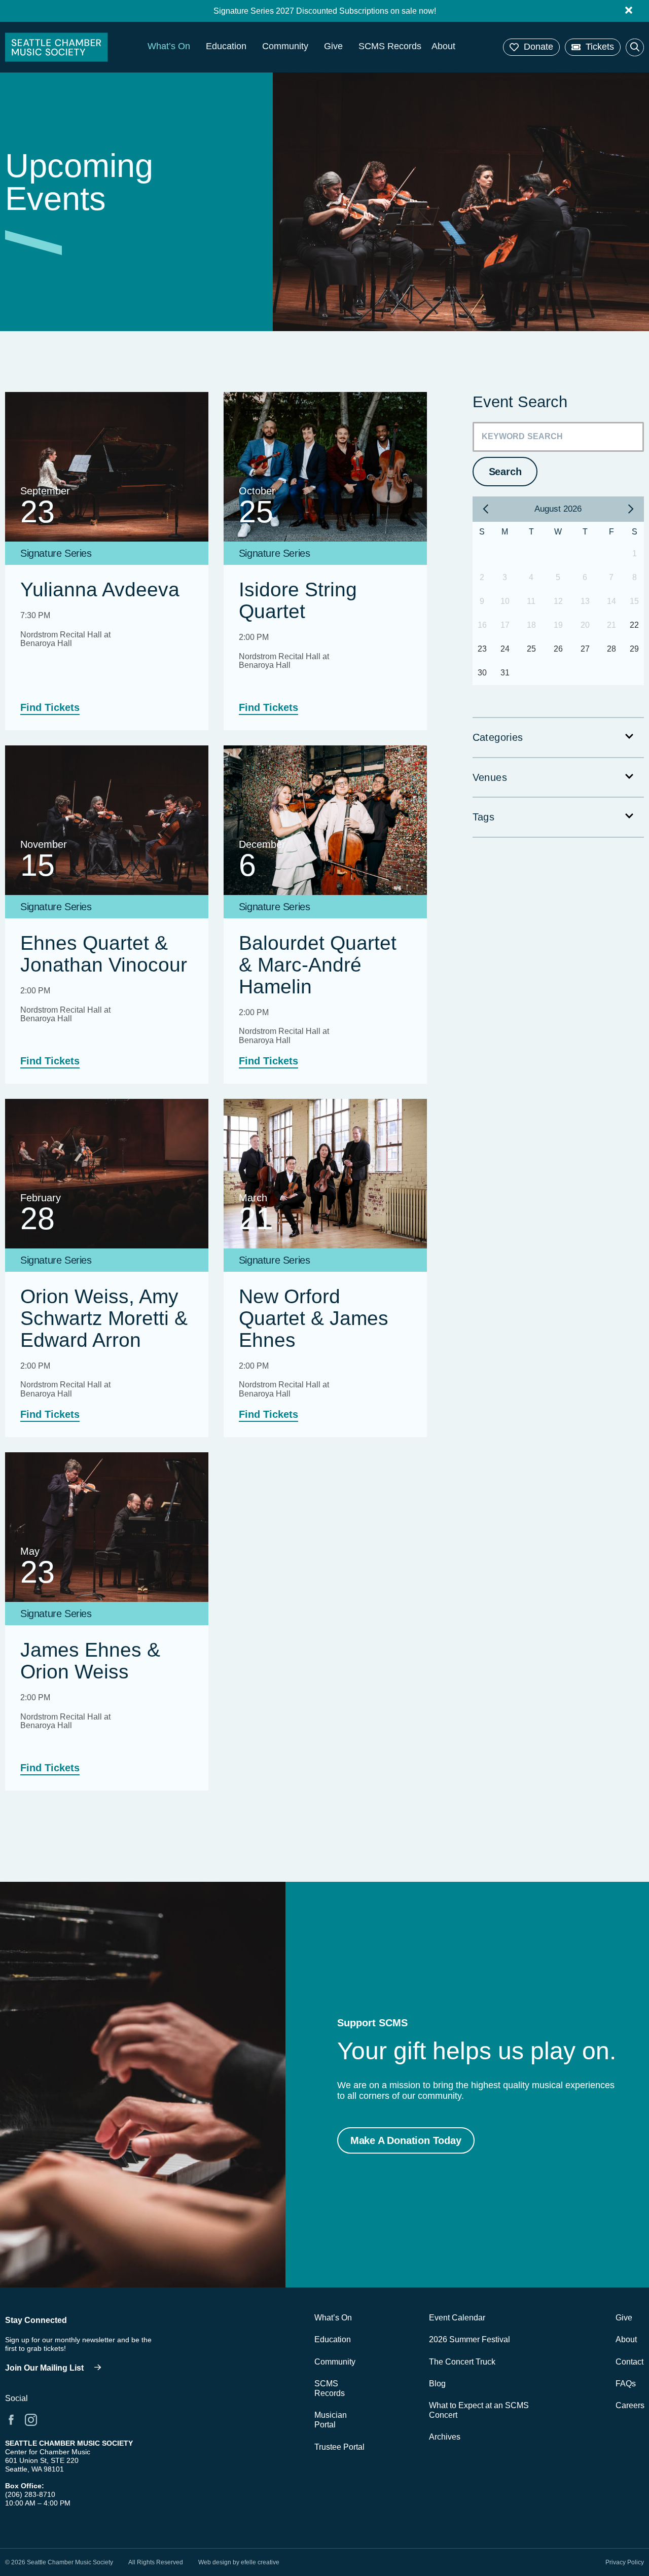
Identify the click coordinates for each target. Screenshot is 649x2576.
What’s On (169, 46)
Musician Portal (331, 2420)
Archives (445, 2437)
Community (285, 46)
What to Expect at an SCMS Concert (479, 2410)
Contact (629, 2362)
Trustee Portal (339, 2447)
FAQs (626, 2384)
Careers (630, 2405)
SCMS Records (390, 46)
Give (333, 46)
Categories (498, 737)
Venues (490, 777)
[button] (531, 47)
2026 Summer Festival (470, 2339)
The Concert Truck (462, 2362)
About (443, 46)
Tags (484, 817)
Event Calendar (457, 2318)
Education (226, 46)
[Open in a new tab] (11, 2420)
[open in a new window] (56, 2368)
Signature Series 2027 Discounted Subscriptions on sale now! (325, 11)
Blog (437, 2384)
